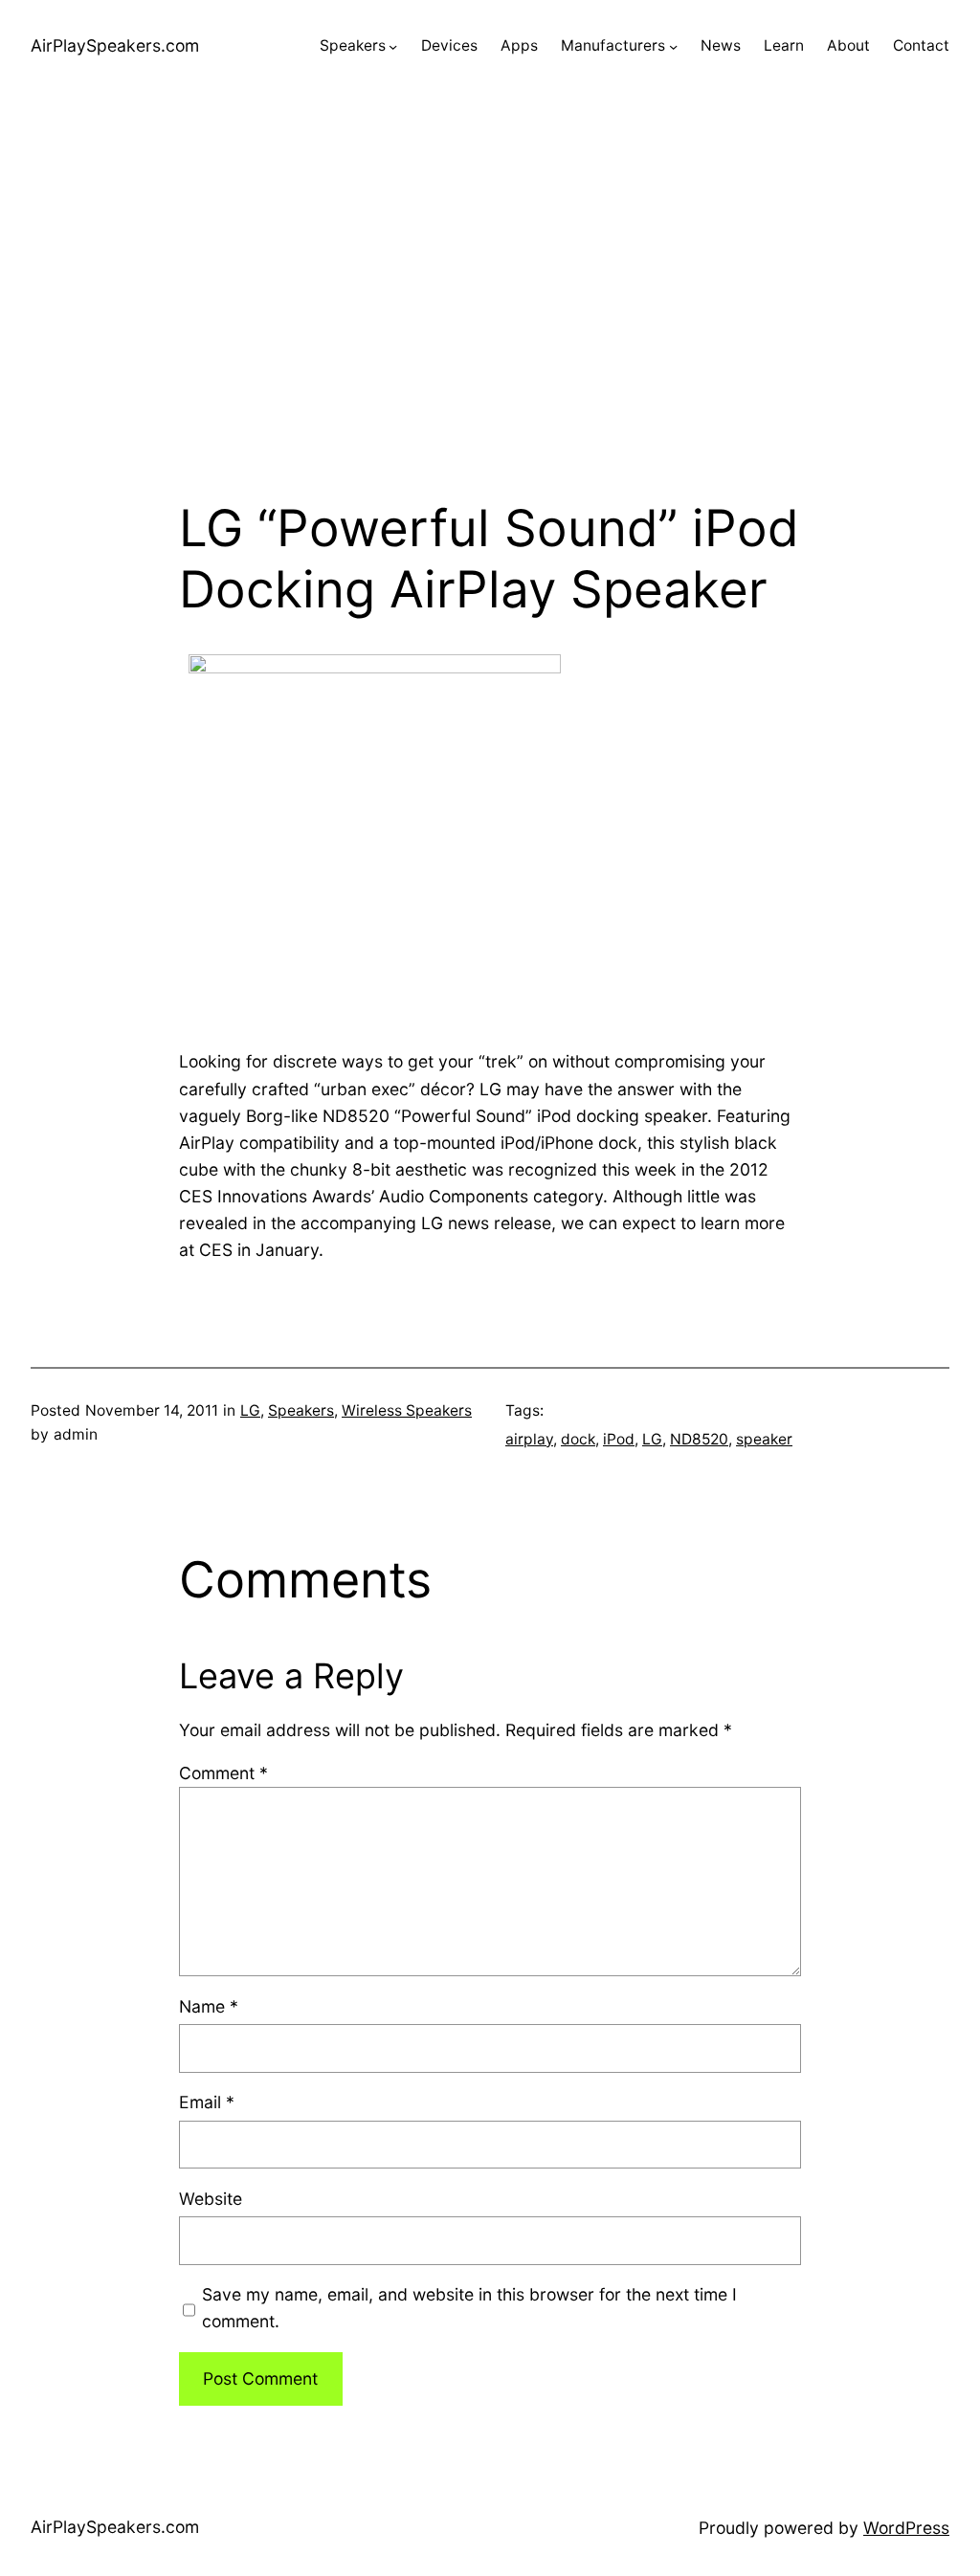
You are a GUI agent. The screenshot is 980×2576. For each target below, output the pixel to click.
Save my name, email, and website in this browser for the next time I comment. (469, 2308)
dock (578, 1439)
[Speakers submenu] (393, 46)
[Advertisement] (490, 296)
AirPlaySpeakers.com (115, 45)
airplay (529, 1439)
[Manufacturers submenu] (673, 46)
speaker (764, 1439)
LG (250, 1410)
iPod (619, 1439)
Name (209, 2006)
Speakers (301, 1410)
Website (211, 2199)
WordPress (906, 2528)
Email (207, 2102)
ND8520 (699, 1439)
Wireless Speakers (407, 1410)
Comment (223, 1773)
